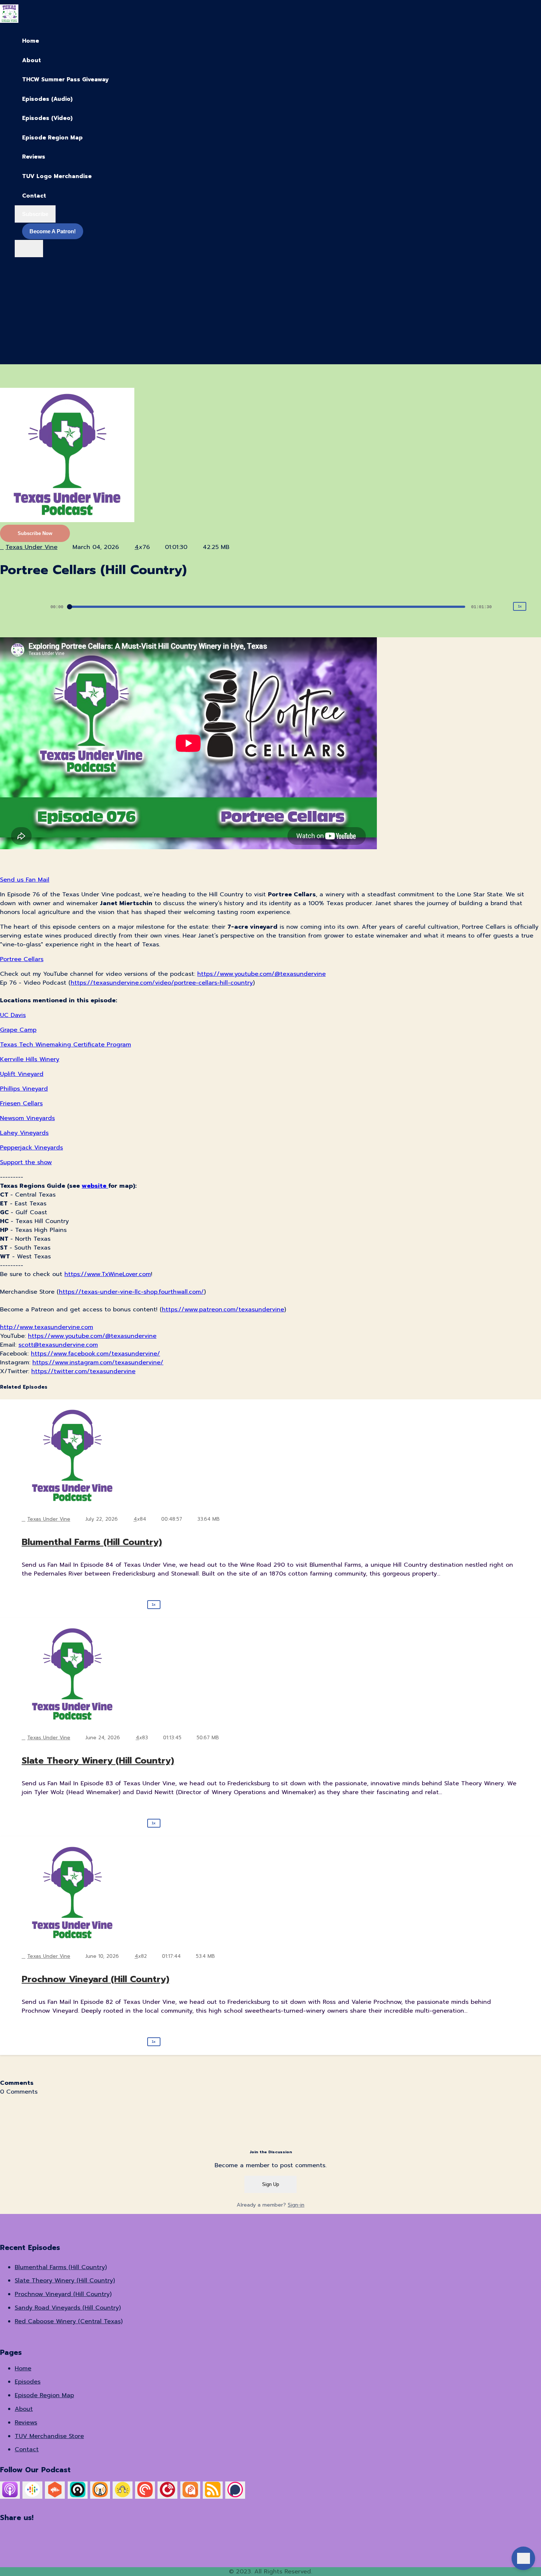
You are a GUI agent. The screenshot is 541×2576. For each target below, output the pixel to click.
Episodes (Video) (47, 118)
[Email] (537, 2534)
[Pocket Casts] (145, 2495)
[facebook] (20, 267)
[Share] (535, 606)
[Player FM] (167, 2495)
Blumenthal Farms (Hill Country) (92, 1542)
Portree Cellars (22, 959)
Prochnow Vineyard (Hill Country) (96, 1979)
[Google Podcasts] (32, 2495)
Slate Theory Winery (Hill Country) (98, 1761)
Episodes (28, 2382)
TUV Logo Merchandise (57, 176)
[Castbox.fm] (55, 2495)
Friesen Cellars (21, 1103)
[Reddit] (461, 2534)
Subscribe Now (35, 533)
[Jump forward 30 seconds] (38, 606)
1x (520, 606)
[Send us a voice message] (524, 2559)
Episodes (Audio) (47, 99)
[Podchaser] (235, 2495)
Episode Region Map (52, 138)
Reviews (34, 157)
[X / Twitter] (4, 2534)
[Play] (22, 607)
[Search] (29, 249)
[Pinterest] (309, 2534)
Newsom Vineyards (27, 1118)
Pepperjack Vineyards (31, 1148)
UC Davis (13, 1015)
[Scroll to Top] (524, 2529)
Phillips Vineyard (24, 1089)
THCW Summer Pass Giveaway (65, 79)
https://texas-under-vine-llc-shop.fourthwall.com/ (131, 1292)
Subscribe (35, 214)
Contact (34, 196)
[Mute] (503, 607)
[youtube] (20, 325)
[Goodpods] (123, 2495)
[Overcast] (100, 2495)
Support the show (26, 1162)
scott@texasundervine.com (58, 1345)
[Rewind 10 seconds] (7, 606)
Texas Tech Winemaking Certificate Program (66, 1045)
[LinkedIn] (232, 2534)
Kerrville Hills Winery (30, 1059)
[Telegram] (385, 2534)
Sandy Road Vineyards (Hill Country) (68, 2308)
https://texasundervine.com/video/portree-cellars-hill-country (162, 983)
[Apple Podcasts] (10, 2495)
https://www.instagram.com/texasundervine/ (98, 1363)
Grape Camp (18, 1030)
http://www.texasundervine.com (47, 1327)
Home (31, 41)
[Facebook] (80, 2534)
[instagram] (20, 286)
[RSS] (213, 2495)
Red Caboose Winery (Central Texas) (69, 2321)
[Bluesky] (156, 2534)
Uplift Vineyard (22, 1074)
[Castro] (78, 2495)
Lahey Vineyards (24, 1133)
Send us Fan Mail (25, 880)
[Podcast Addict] (190, 2495)
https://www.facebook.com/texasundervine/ (96, 1354)
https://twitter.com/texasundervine (83, 1371)
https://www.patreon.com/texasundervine (223, 1310)
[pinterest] (18, 345)
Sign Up (270, 2184)
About (31, 60)
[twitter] (20, 306)
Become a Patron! (53, 231)
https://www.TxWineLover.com (108, 1274)
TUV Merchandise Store (49, 2436)
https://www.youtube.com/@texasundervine (261, 974)
